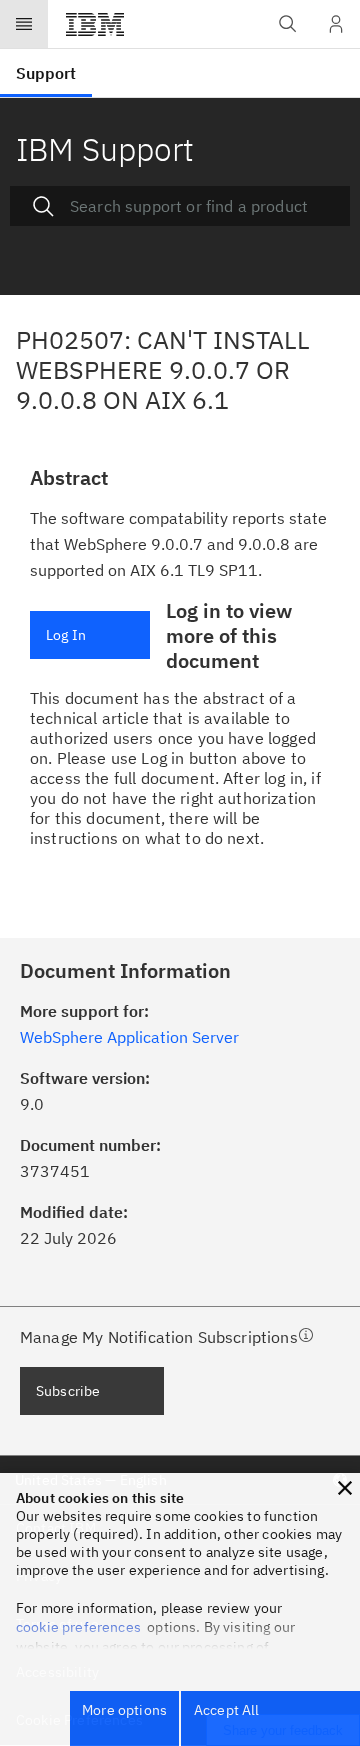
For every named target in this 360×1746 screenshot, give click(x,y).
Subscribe (68, 1391)
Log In (66, 635)
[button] (345, 1488)
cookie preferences (78, 1627)
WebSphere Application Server (129, 1037)
